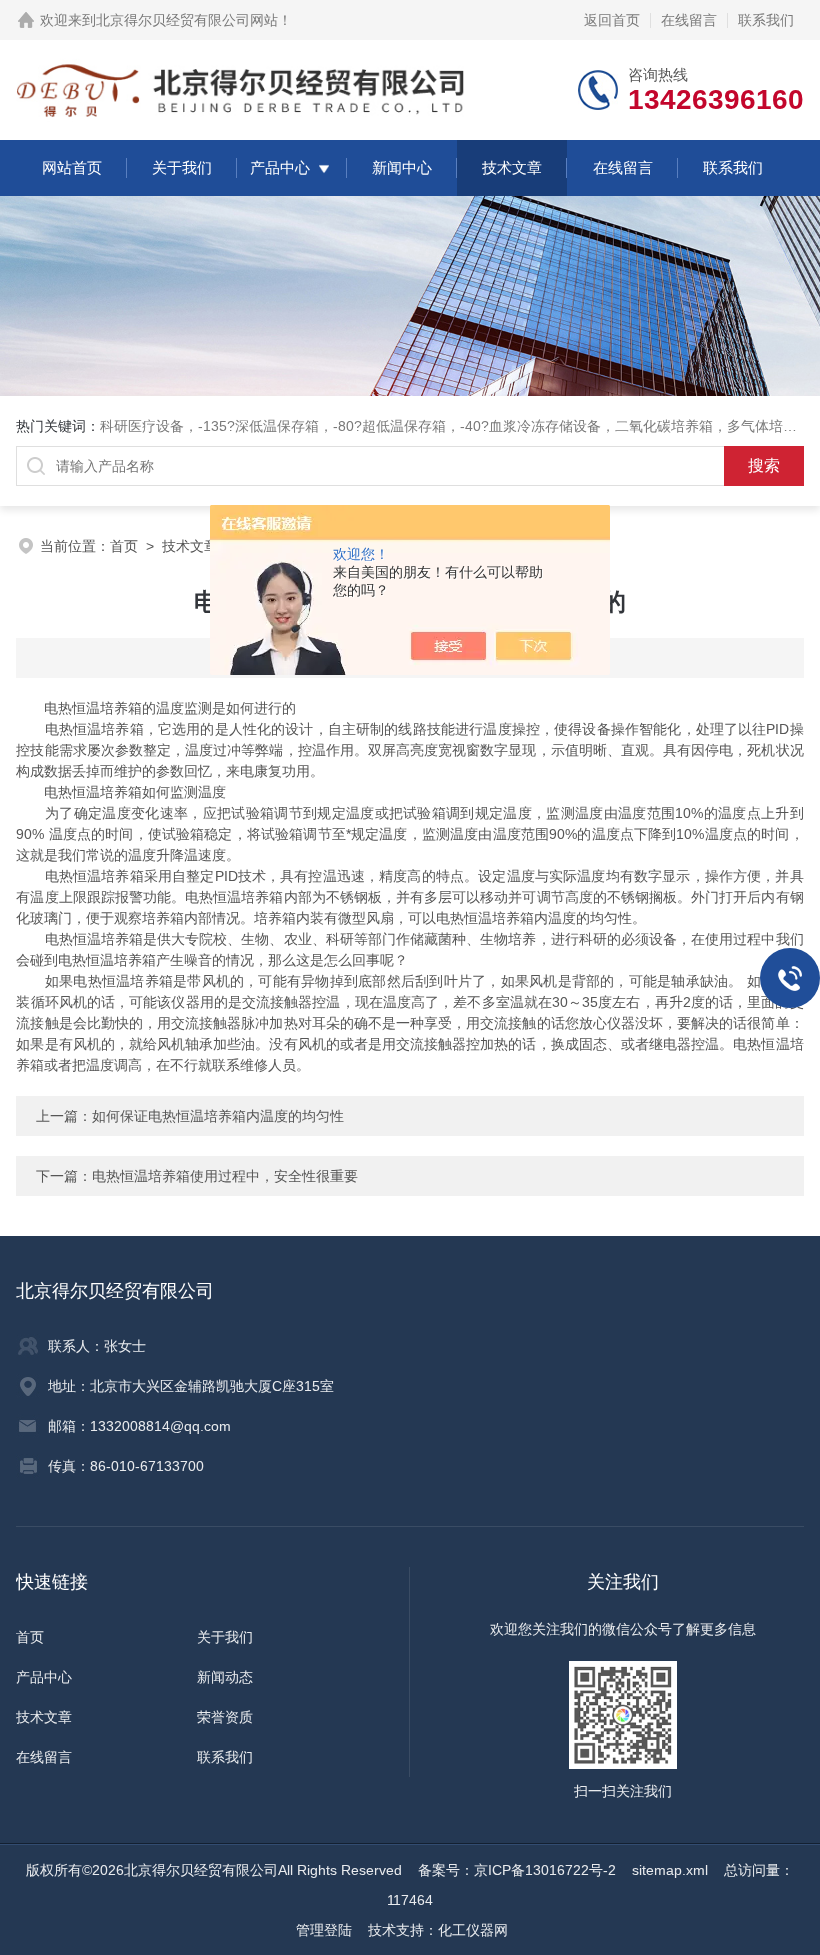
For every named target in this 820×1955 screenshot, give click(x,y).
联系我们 (766, 20)
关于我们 (182, 167)
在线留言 (689, 20)
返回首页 (612, 20)
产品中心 (280, 167)
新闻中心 (402, 167)
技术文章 (512, 167)
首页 (124, 546)
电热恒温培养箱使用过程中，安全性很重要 (225, 1176)
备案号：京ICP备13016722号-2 (517, 1870)
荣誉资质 (225, 1717)
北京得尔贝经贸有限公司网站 (187, 20)
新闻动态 (225, 1677)
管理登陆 (324, 1930)
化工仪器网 (473, 1930)
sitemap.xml (670, 1870)
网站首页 (72, 167)
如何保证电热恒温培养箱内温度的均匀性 (218, 1116)
